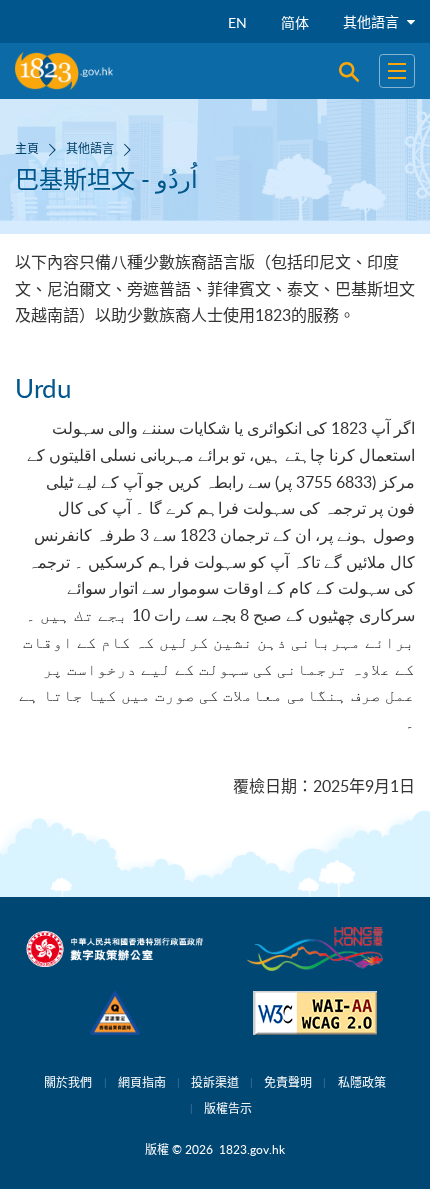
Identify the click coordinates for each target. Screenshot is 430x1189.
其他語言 (373, 21)
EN (237, 22)
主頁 (27, 148)
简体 (295, 22)
